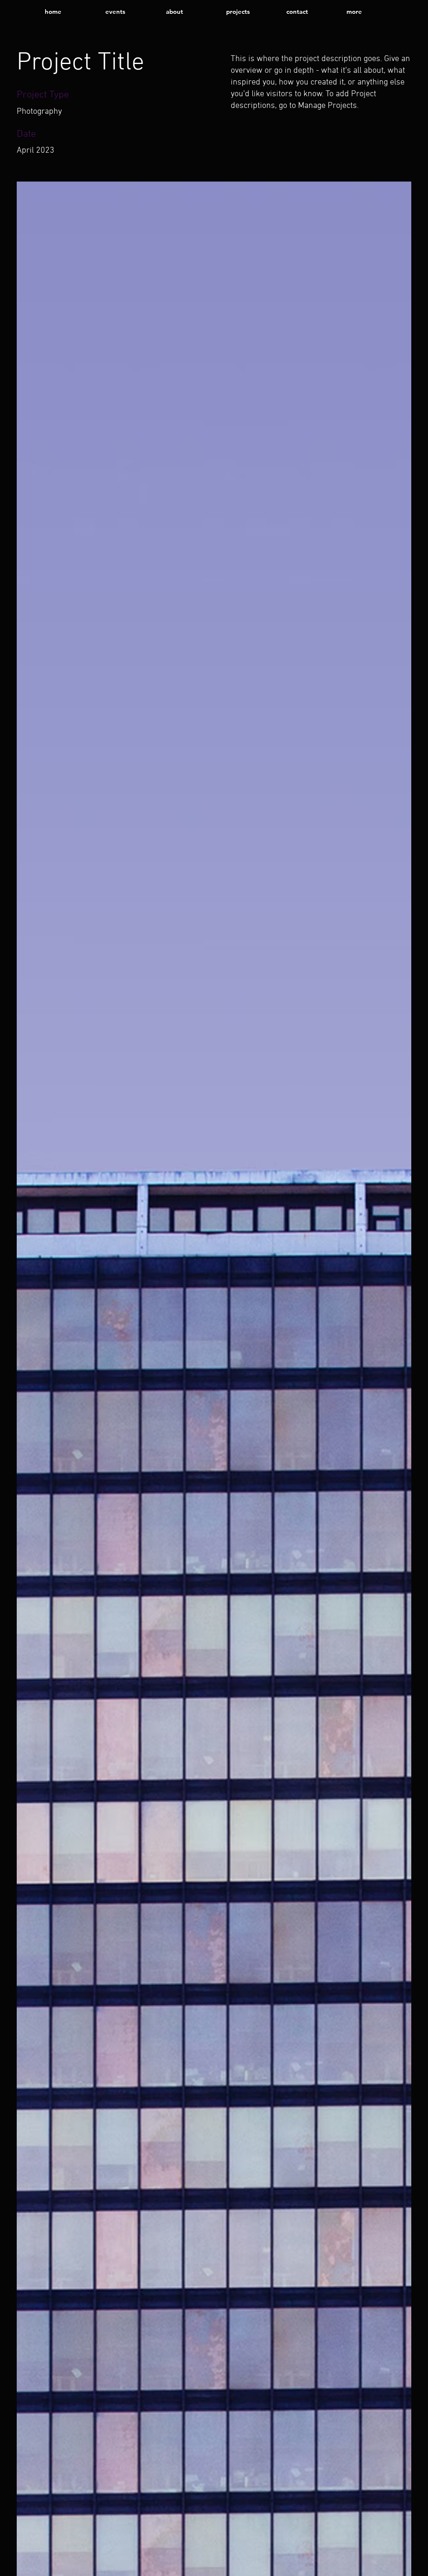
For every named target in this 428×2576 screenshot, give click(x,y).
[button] (370, 12)
